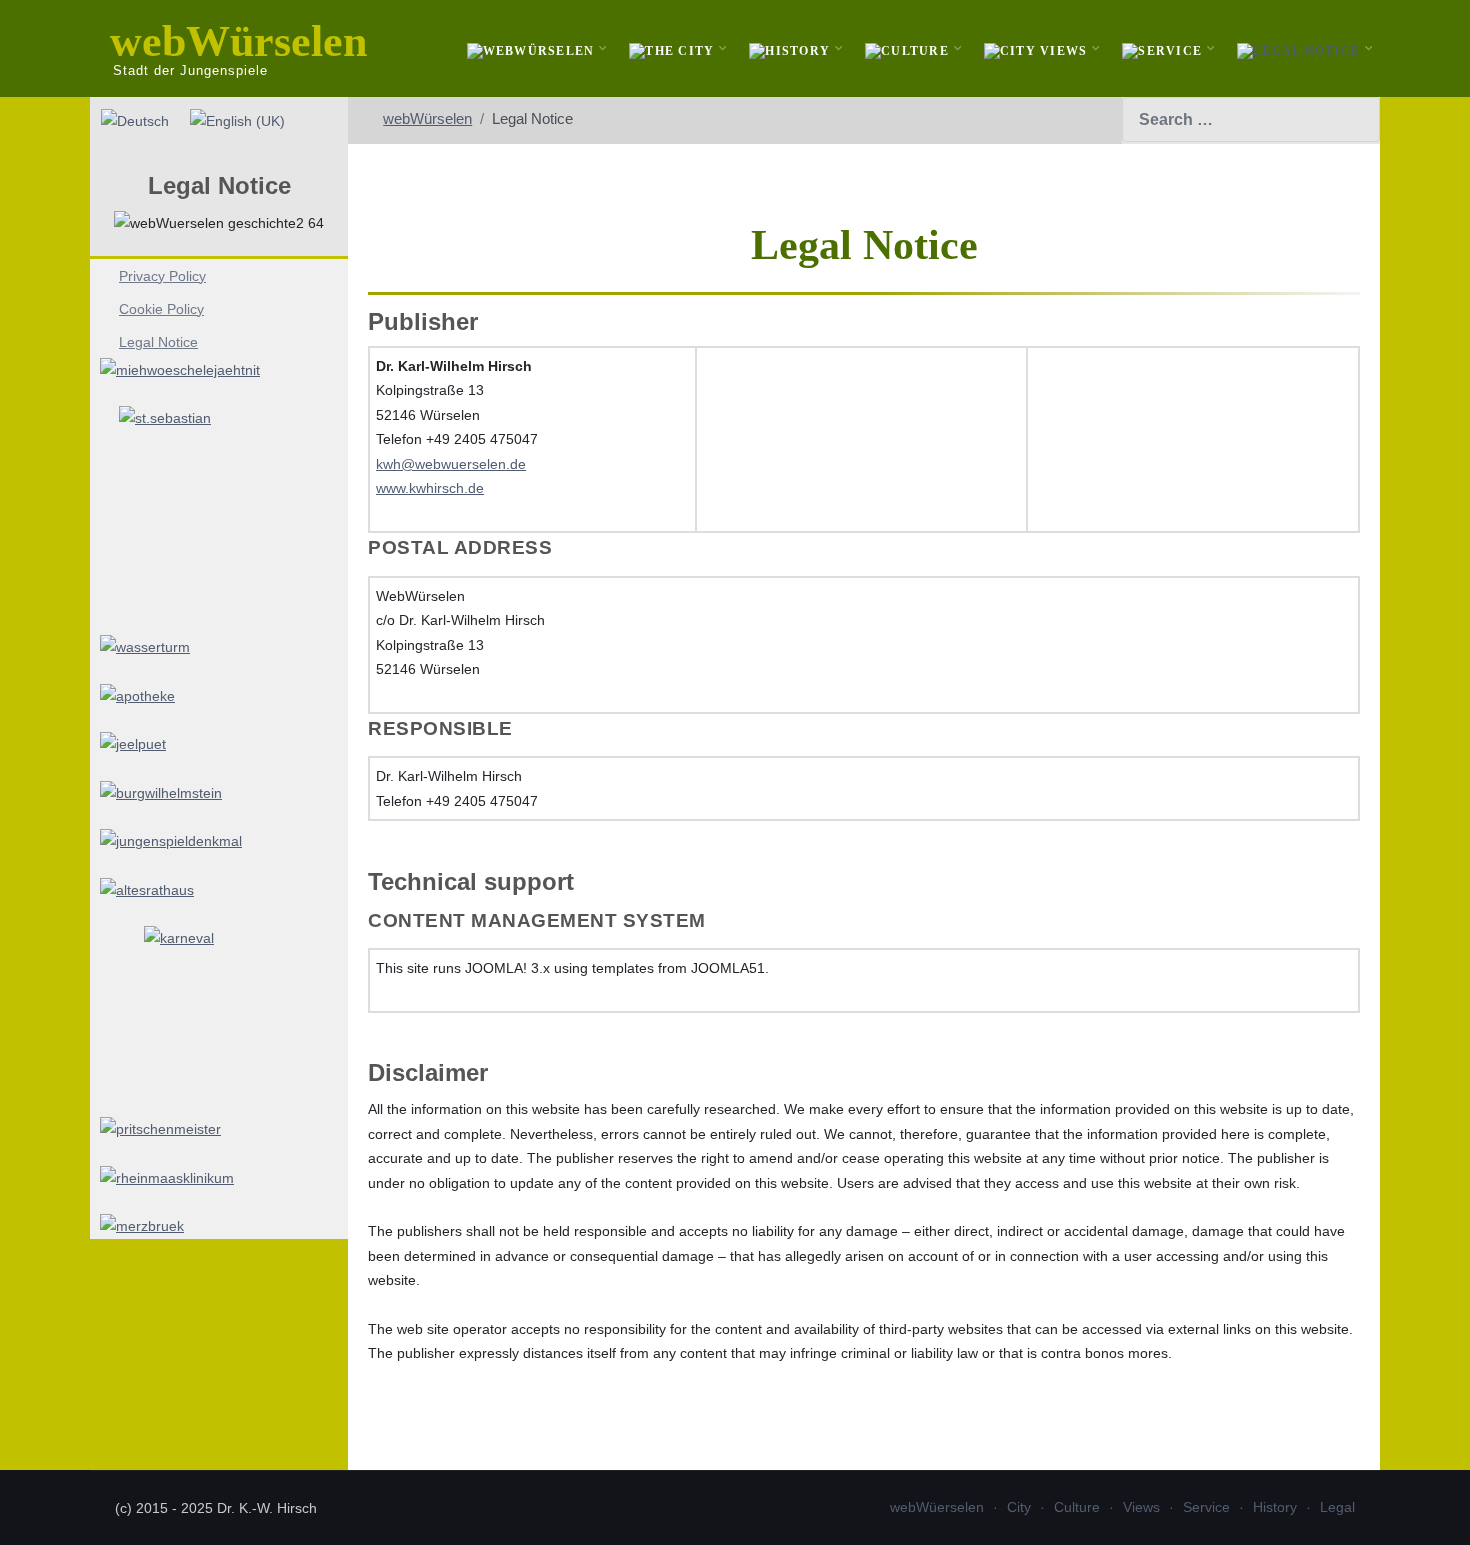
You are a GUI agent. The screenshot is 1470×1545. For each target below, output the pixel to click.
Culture (1077, 1507)
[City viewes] (1038, 48)
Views (1141, 1507)
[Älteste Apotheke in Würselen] (219, 696)
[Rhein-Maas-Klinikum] (219, 1178)
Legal (1337, 1507)
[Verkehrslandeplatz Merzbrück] (219, 1226)
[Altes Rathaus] (219, 890)
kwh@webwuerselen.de (451, 464)
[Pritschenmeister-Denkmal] (219, 1129)
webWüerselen (937, 1507)
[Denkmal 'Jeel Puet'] (219, 744)
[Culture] (909, 48)
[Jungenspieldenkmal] (219, 841)
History (1275, 1507)
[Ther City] (674, 48)
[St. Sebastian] (219, 508)
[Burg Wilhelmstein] (219, 793)
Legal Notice (158, 342)
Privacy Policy (162, 276)
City (1019, 1507)
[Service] (1164, 48)
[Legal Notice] (1301, 48)
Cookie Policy (161, 309)
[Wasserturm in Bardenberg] (219, 647)
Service (1206, 1507)
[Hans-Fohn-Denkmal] (219, 1009)
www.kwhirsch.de (430, 488)
